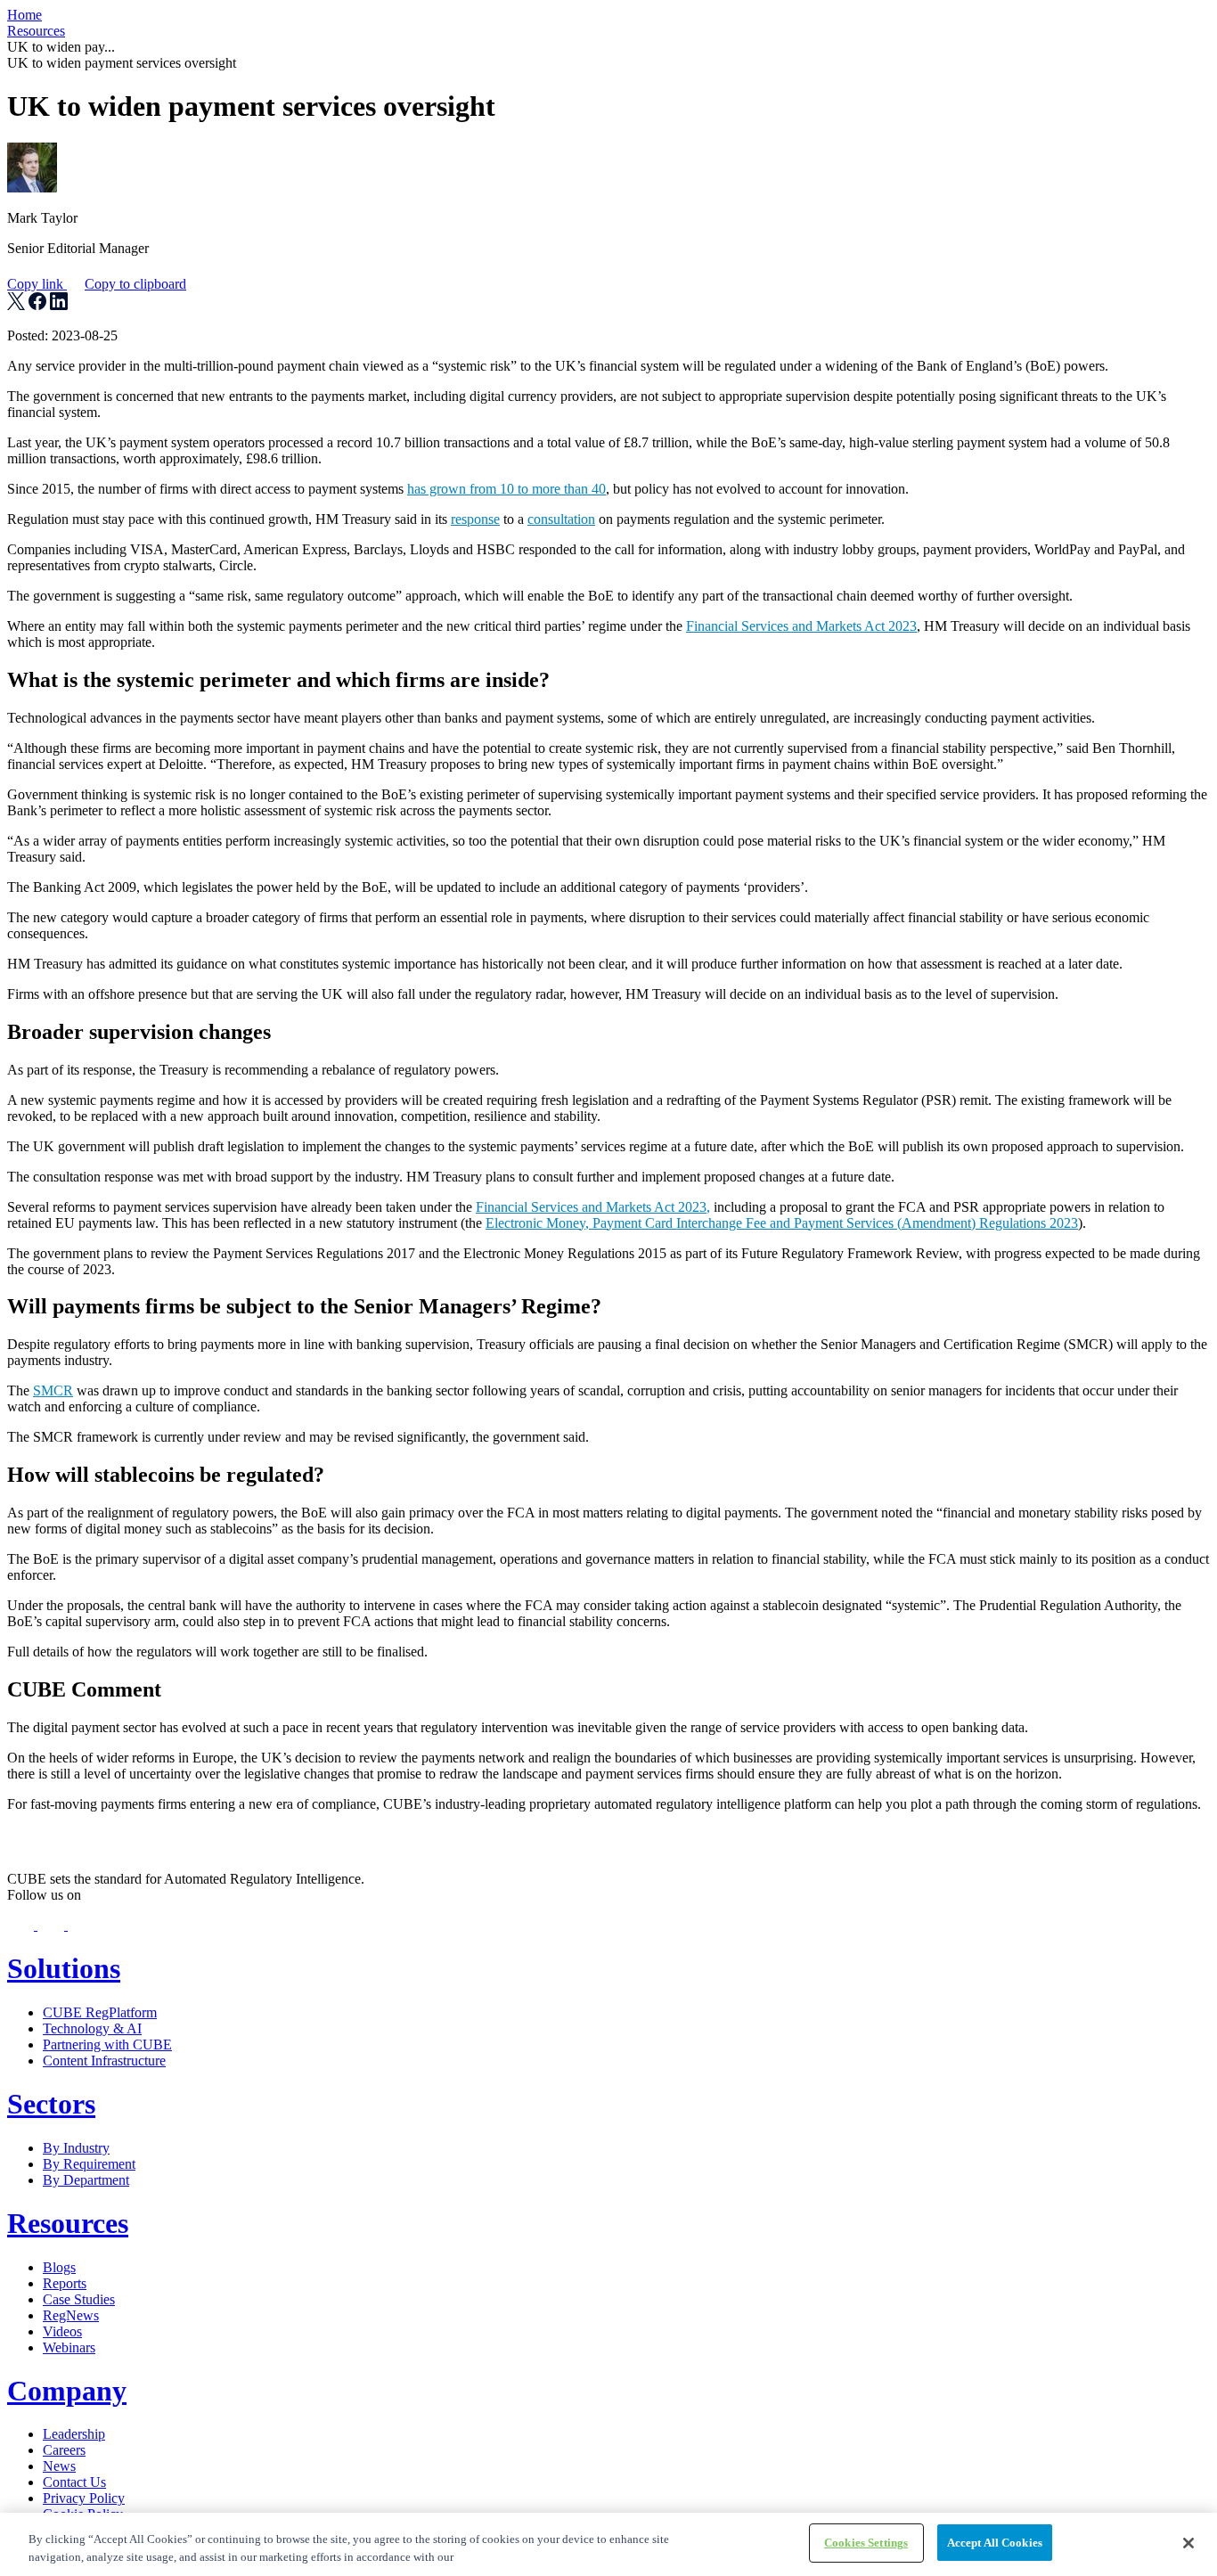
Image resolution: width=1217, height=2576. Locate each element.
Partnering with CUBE (107, 2044)
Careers (64, 2450)
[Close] (1188, 2543)
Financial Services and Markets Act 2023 (801, 626)
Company (67, 2391)
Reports (65, 2283)
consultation (561, 519)
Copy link (97, 284)
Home (25, 15)
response (475, 519)
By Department (86, 2180)
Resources (36, 31)
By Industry (76, 2148)
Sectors (51, 2104)
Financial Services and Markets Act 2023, (593, 1207)
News (59, 2466)
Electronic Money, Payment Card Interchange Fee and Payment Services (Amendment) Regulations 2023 (782, 1223)
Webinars (69, 2347)
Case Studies (79, 2299)
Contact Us (74, 2482)
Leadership (74, 2434)
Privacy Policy (84, 2498)
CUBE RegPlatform (100, 2012)
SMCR (53, 1390)
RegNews (71, 2315)
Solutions (64, 1968)
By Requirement (89, 2164)
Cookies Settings (866, 2543)
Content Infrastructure (104, 2061)
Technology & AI (92, 2028)
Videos (62, 2331)
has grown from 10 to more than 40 (506, 489)
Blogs (59, 2267)
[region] (608, 2544)
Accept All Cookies (995, 2543)
